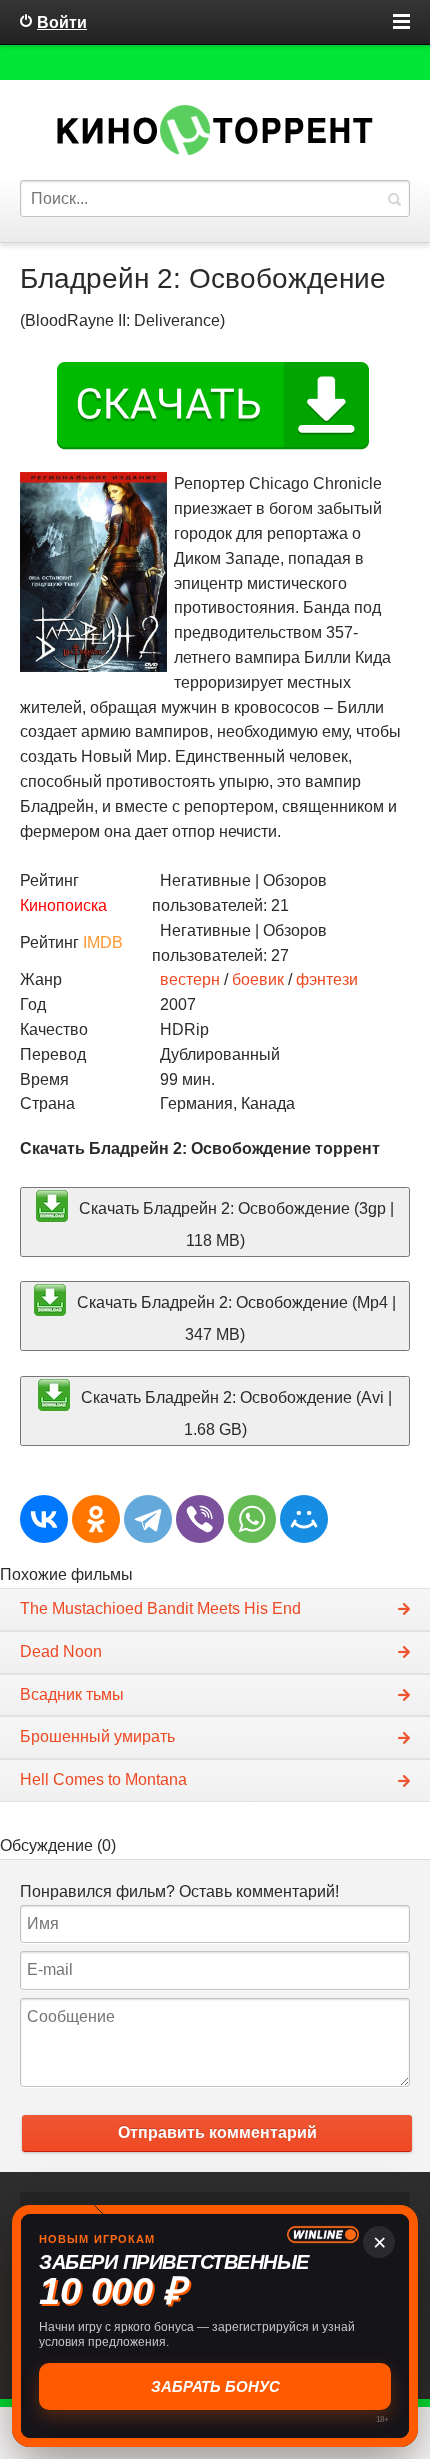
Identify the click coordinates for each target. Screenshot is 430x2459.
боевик (258, 979)
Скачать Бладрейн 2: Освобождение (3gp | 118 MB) (234, 1223)
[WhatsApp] (252, 1519)
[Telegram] (148, 1519)
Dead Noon (61, 1651)
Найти (394, 198)
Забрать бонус (215, 2386)
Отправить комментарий (217, 2132)
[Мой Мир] (304, 1519)
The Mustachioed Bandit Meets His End (160, 1608)
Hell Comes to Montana (103, 1779)
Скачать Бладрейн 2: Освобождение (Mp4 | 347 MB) (234, 1318)
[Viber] (200, 1519)
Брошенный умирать (97, 1736)
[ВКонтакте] (44, 1519)
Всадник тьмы (72, 1694)
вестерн (190, 979)
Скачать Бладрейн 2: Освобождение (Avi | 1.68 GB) (234, 1413)
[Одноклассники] (96, 1519)
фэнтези (327, 979)
